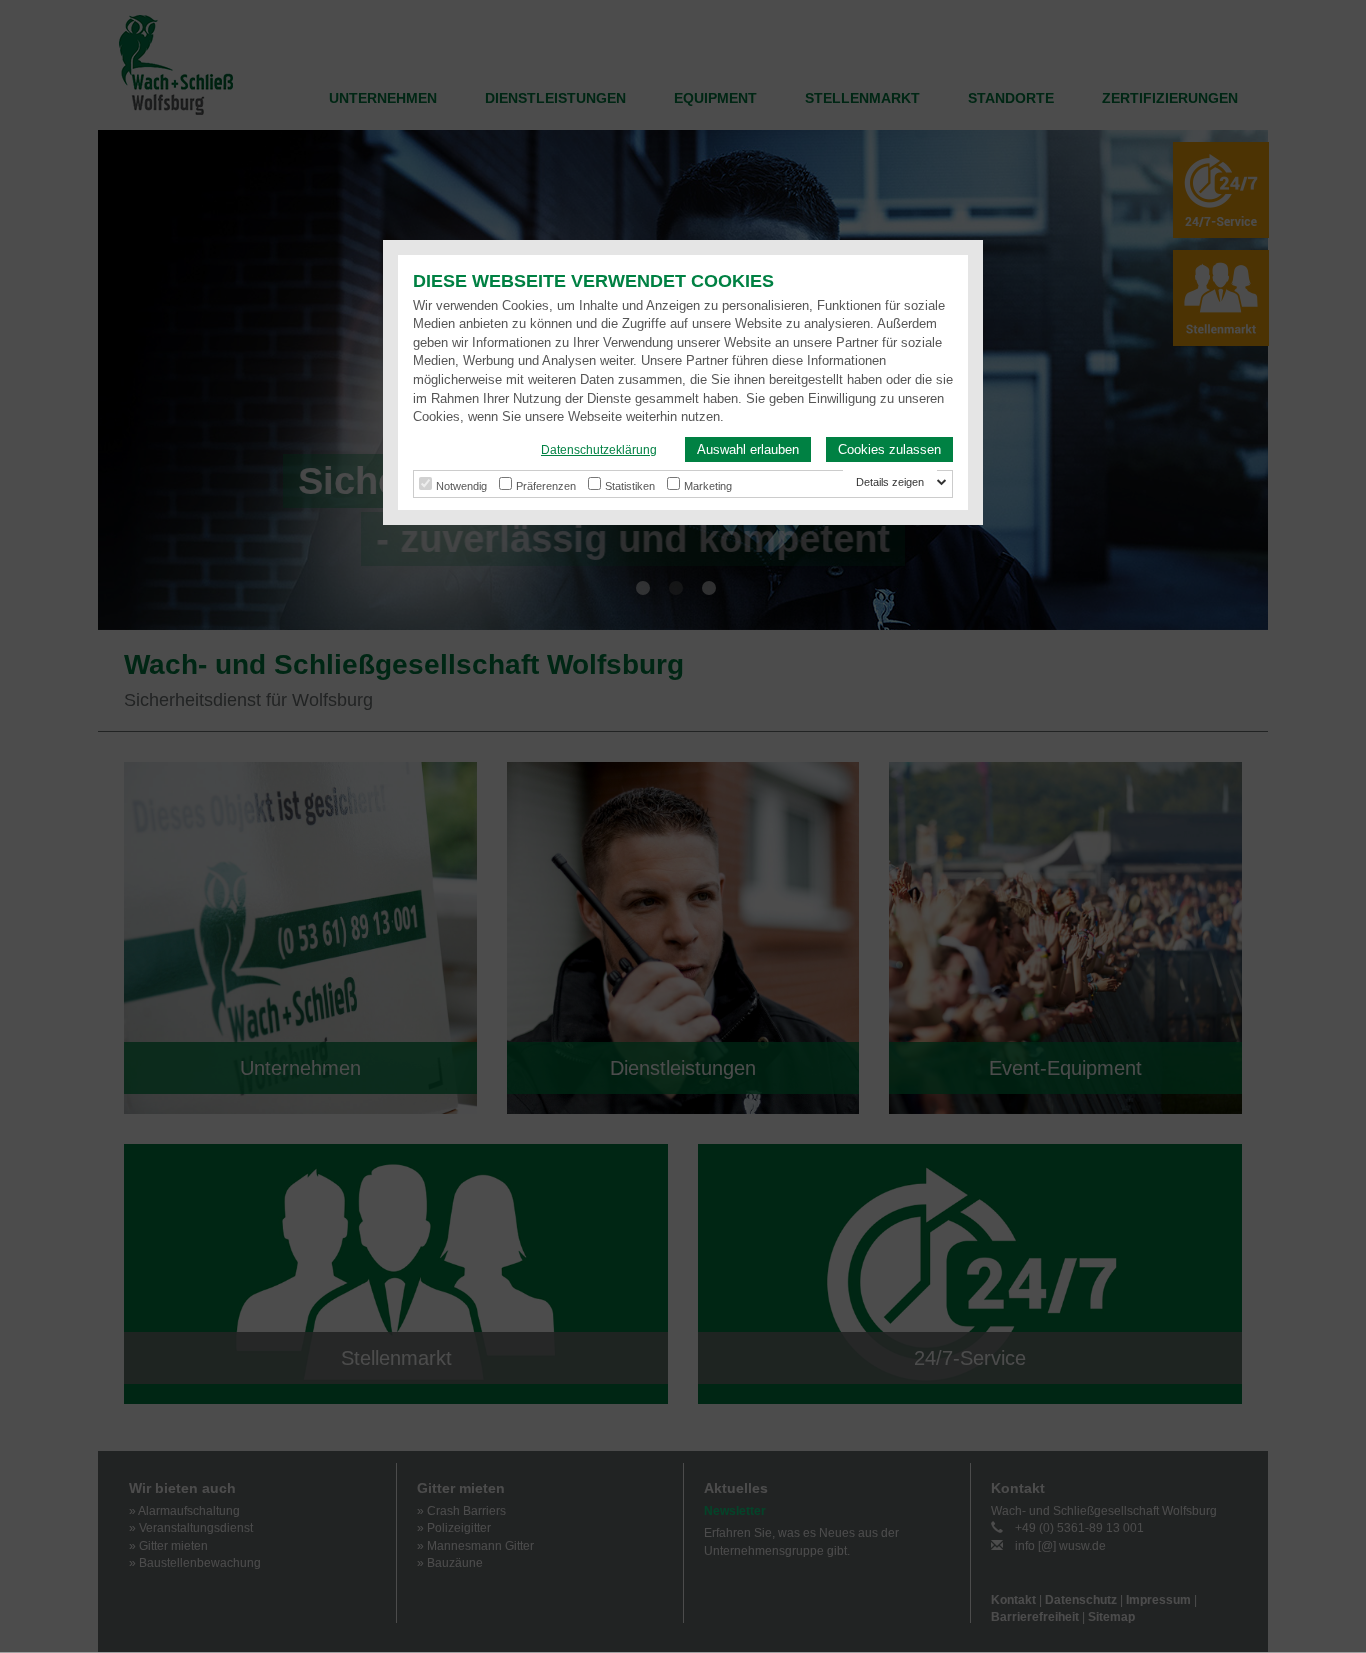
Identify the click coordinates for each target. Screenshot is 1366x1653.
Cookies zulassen (889, 449)
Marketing (708, 486)
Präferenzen (546, 486)
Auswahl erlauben (748, 449)
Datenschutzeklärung (599, 450)
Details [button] (874, 482)
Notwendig (461, 486)
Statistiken (630, 486)
